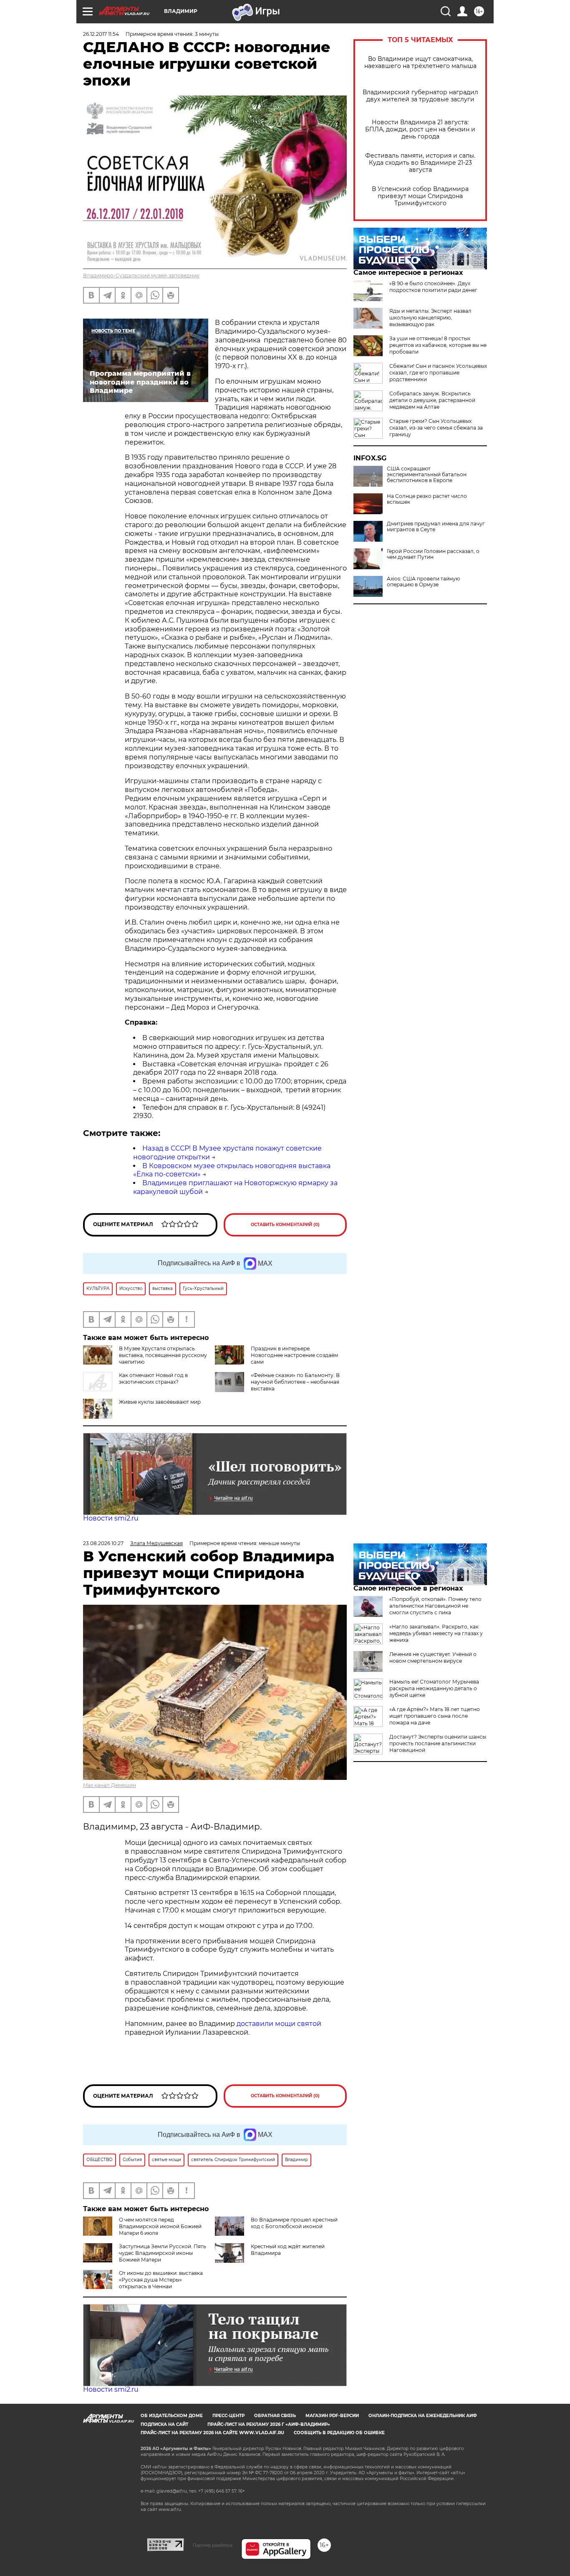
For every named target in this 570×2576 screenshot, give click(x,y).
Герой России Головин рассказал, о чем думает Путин (433, 554)
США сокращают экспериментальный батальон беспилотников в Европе (427, 475)
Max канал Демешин (110, 1785)
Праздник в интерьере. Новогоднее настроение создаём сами (294, 1355)
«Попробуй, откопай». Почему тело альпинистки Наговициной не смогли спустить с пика (435, 1606)
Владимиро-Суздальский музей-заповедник (141, 275)
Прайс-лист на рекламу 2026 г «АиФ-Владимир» (269, 2424)
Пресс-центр (228, 2416)
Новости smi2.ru (111, 1518)
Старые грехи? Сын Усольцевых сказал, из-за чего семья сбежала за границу (436, 428)
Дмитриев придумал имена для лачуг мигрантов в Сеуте (436, 527)
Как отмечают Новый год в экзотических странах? (153, 1378)
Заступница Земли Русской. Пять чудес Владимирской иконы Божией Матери (163, 2253)
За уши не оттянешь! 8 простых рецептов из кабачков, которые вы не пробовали (438, 345)
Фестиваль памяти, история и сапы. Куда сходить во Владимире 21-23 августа (420, 163)
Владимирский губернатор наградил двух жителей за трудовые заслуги (420, 96)
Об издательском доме (172, 2416)
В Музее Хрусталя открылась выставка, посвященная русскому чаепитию (163, 1355)
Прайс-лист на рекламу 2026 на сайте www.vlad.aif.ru (212, 2433)
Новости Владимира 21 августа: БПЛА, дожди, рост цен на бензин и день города (420, 129)
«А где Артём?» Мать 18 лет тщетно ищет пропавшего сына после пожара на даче (435, 1716)
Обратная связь (275, 2416)
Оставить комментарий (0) (285, 1225)
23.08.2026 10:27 (103, 1543)
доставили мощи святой (279, 2024)
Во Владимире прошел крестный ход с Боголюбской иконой (294, 2223)
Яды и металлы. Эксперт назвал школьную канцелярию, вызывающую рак (430, 318)
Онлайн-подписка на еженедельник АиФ (423, 2416)
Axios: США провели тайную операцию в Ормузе (423, 582)
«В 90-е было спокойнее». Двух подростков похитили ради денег (433, 287)
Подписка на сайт (164, 2424)
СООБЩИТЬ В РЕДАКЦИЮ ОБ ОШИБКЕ (339, 2433)
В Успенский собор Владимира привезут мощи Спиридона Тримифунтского (420, 196)
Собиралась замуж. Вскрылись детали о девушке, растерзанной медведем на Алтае (432, 400)
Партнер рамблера (213, 2545)
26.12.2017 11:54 (101, 34)
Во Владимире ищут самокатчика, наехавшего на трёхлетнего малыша (420, 63)
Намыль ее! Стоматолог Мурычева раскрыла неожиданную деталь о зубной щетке (434, 1688)
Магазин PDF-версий (332, 2416)
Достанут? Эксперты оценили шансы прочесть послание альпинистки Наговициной (438, 1743)
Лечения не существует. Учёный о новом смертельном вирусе (433, 1657)
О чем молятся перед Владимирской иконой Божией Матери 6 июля (160, 2226)
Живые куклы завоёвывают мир (160, 1402)
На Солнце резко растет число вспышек (427, 499)
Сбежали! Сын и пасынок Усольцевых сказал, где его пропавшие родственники (438, 373)
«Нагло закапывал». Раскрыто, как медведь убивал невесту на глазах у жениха (436, 1633)
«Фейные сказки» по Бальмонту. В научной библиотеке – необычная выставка (295, 1382)
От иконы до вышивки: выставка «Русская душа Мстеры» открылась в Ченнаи (161, 2280)
